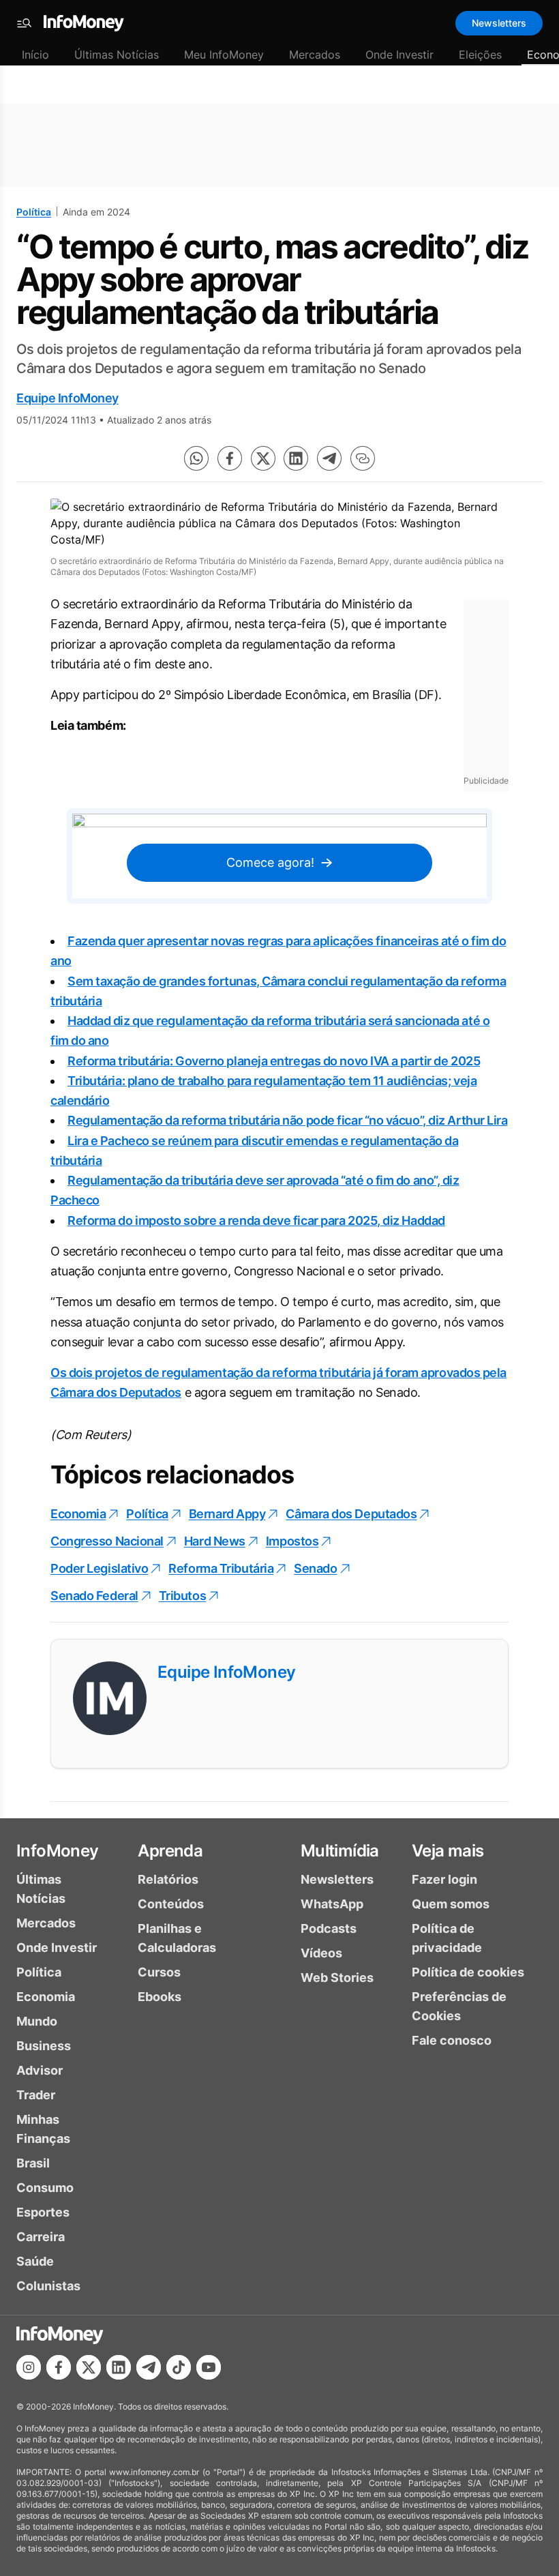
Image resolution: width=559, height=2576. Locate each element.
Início (35, 55)
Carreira (41, 2237)
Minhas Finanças (43, 2129)
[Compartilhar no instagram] (29, 2367)
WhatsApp (332, 1904)
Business (44, 2046)
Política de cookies (468, 1972)
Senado (315, 1568)
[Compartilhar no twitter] (263, 458)
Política (34, 212)
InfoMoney (58, 1851)
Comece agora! (270, 862)
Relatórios (168, 1879)
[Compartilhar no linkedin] (296, 458)
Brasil (33, 2163)
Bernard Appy (227, 1514)
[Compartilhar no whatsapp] (196, 458)
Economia (78, 1514)
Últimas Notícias (117, 55)
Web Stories (337, 1978)
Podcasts (329, 1928)
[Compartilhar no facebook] (230, 458)
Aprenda (170, 1851)
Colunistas (48, 2286)
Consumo (45, 2188)
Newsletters (499, 23)
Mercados (315, 55)
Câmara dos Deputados (351, 1514)
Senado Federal (94, 1596)
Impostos (292, 1541)
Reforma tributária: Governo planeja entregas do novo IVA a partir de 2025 (274, 1061)
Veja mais (448, 1851)
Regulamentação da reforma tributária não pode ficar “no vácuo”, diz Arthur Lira (287, 1120)
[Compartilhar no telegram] (329, 458)
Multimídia (340, 1851)
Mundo (37, 2021)
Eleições (480, 55)
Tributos (182, 1596)
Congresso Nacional (107, 1541)
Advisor (40, 2070)
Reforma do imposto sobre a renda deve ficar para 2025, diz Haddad (256, 1220)
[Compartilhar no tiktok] (179, 2367)
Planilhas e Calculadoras (177, 1938)
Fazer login (444, 1879)
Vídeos (321, 1953)
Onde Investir (399, 55)
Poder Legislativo (99, 1568)
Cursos (159, 1972)
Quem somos (451, 1904)
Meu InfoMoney (224, 55)
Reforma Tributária (221, 1568)
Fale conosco (452, 2040)
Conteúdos (171, 1904)
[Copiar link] (363, 458)
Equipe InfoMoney (67, 398)
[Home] (84, 23)
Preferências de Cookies (459, 2006)
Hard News (215, 1541)
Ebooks (160, 1997)
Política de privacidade (447, 1938)
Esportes (43, 2212)
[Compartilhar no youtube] (209, 2367)
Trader (36, 2095)
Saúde (35, 2261)
